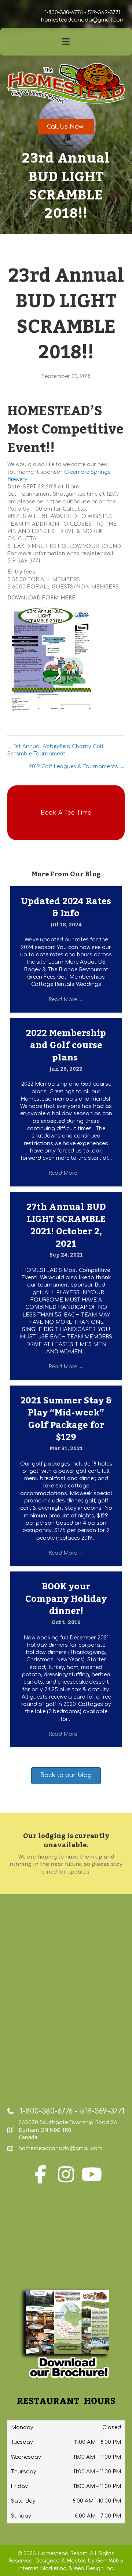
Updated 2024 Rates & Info (66, 908)
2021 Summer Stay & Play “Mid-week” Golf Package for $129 (66, 1419)
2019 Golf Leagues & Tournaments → (77, 767)
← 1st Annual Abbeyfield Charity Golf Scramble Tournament (55, 750)
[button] (66, 813)
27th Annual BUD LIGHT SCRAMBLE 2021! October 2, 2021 (66, 1226)
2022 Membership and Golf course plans (66, 1045)
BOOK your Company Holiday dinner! (66, 1599)
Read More (66, 1000)
